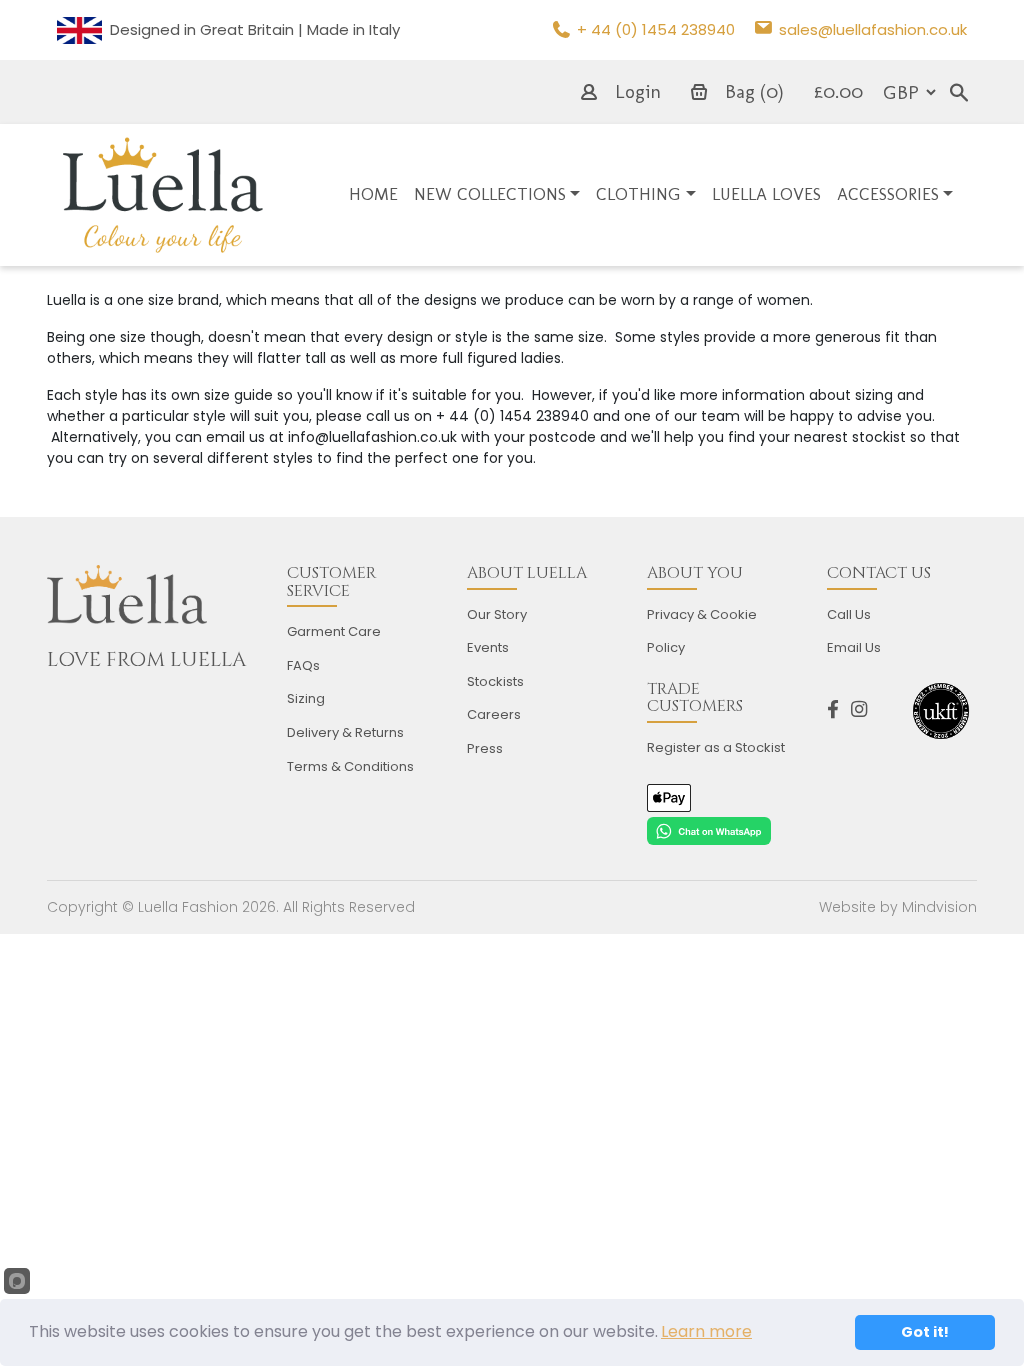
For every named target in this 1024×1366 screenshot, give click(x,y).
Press (485, 748)
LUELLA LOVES (766, 194)
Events (488, 647)
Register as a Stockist (716, 747)
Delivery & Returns (345, 732)
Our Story (497, 614)
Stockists (495, 681)
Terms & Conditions (350, 766)
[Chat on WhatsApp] (709, 830)
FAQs (303, 665)
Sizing (306, 698)
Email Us (854, 647)
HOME (373, 194)
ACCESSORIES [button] (888, 194)
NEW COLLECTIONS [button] (490, 194)
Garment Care (334, 631)
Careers (494, 714)
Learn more (706, 1331)
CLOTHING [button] (638, 194)
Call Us (849, 614)
